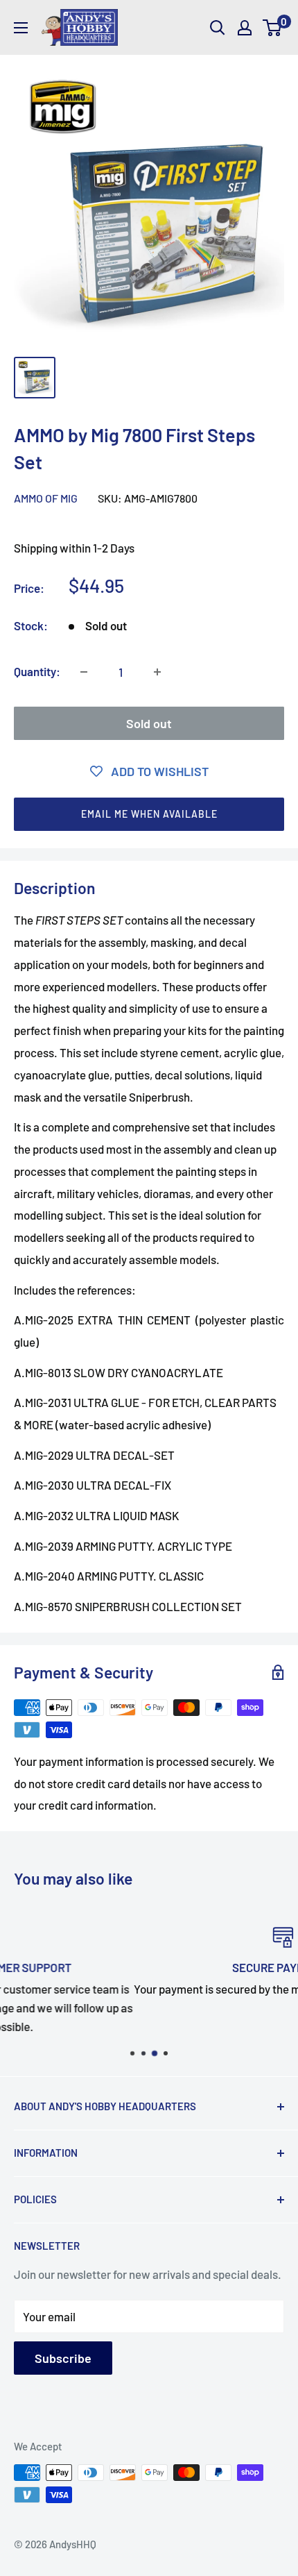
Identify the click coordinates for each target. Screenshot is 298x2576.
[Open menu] (21, 28)
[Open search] (218, 28)
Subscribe (63, 2358)
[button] (149, 814)
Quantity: (37, 671)
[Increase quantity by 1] (157, 672)
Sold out (149, 723)
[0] (273, 28)
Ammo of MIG (46, 498)
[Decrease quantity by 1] (84, 672)
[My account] (245, 28)
